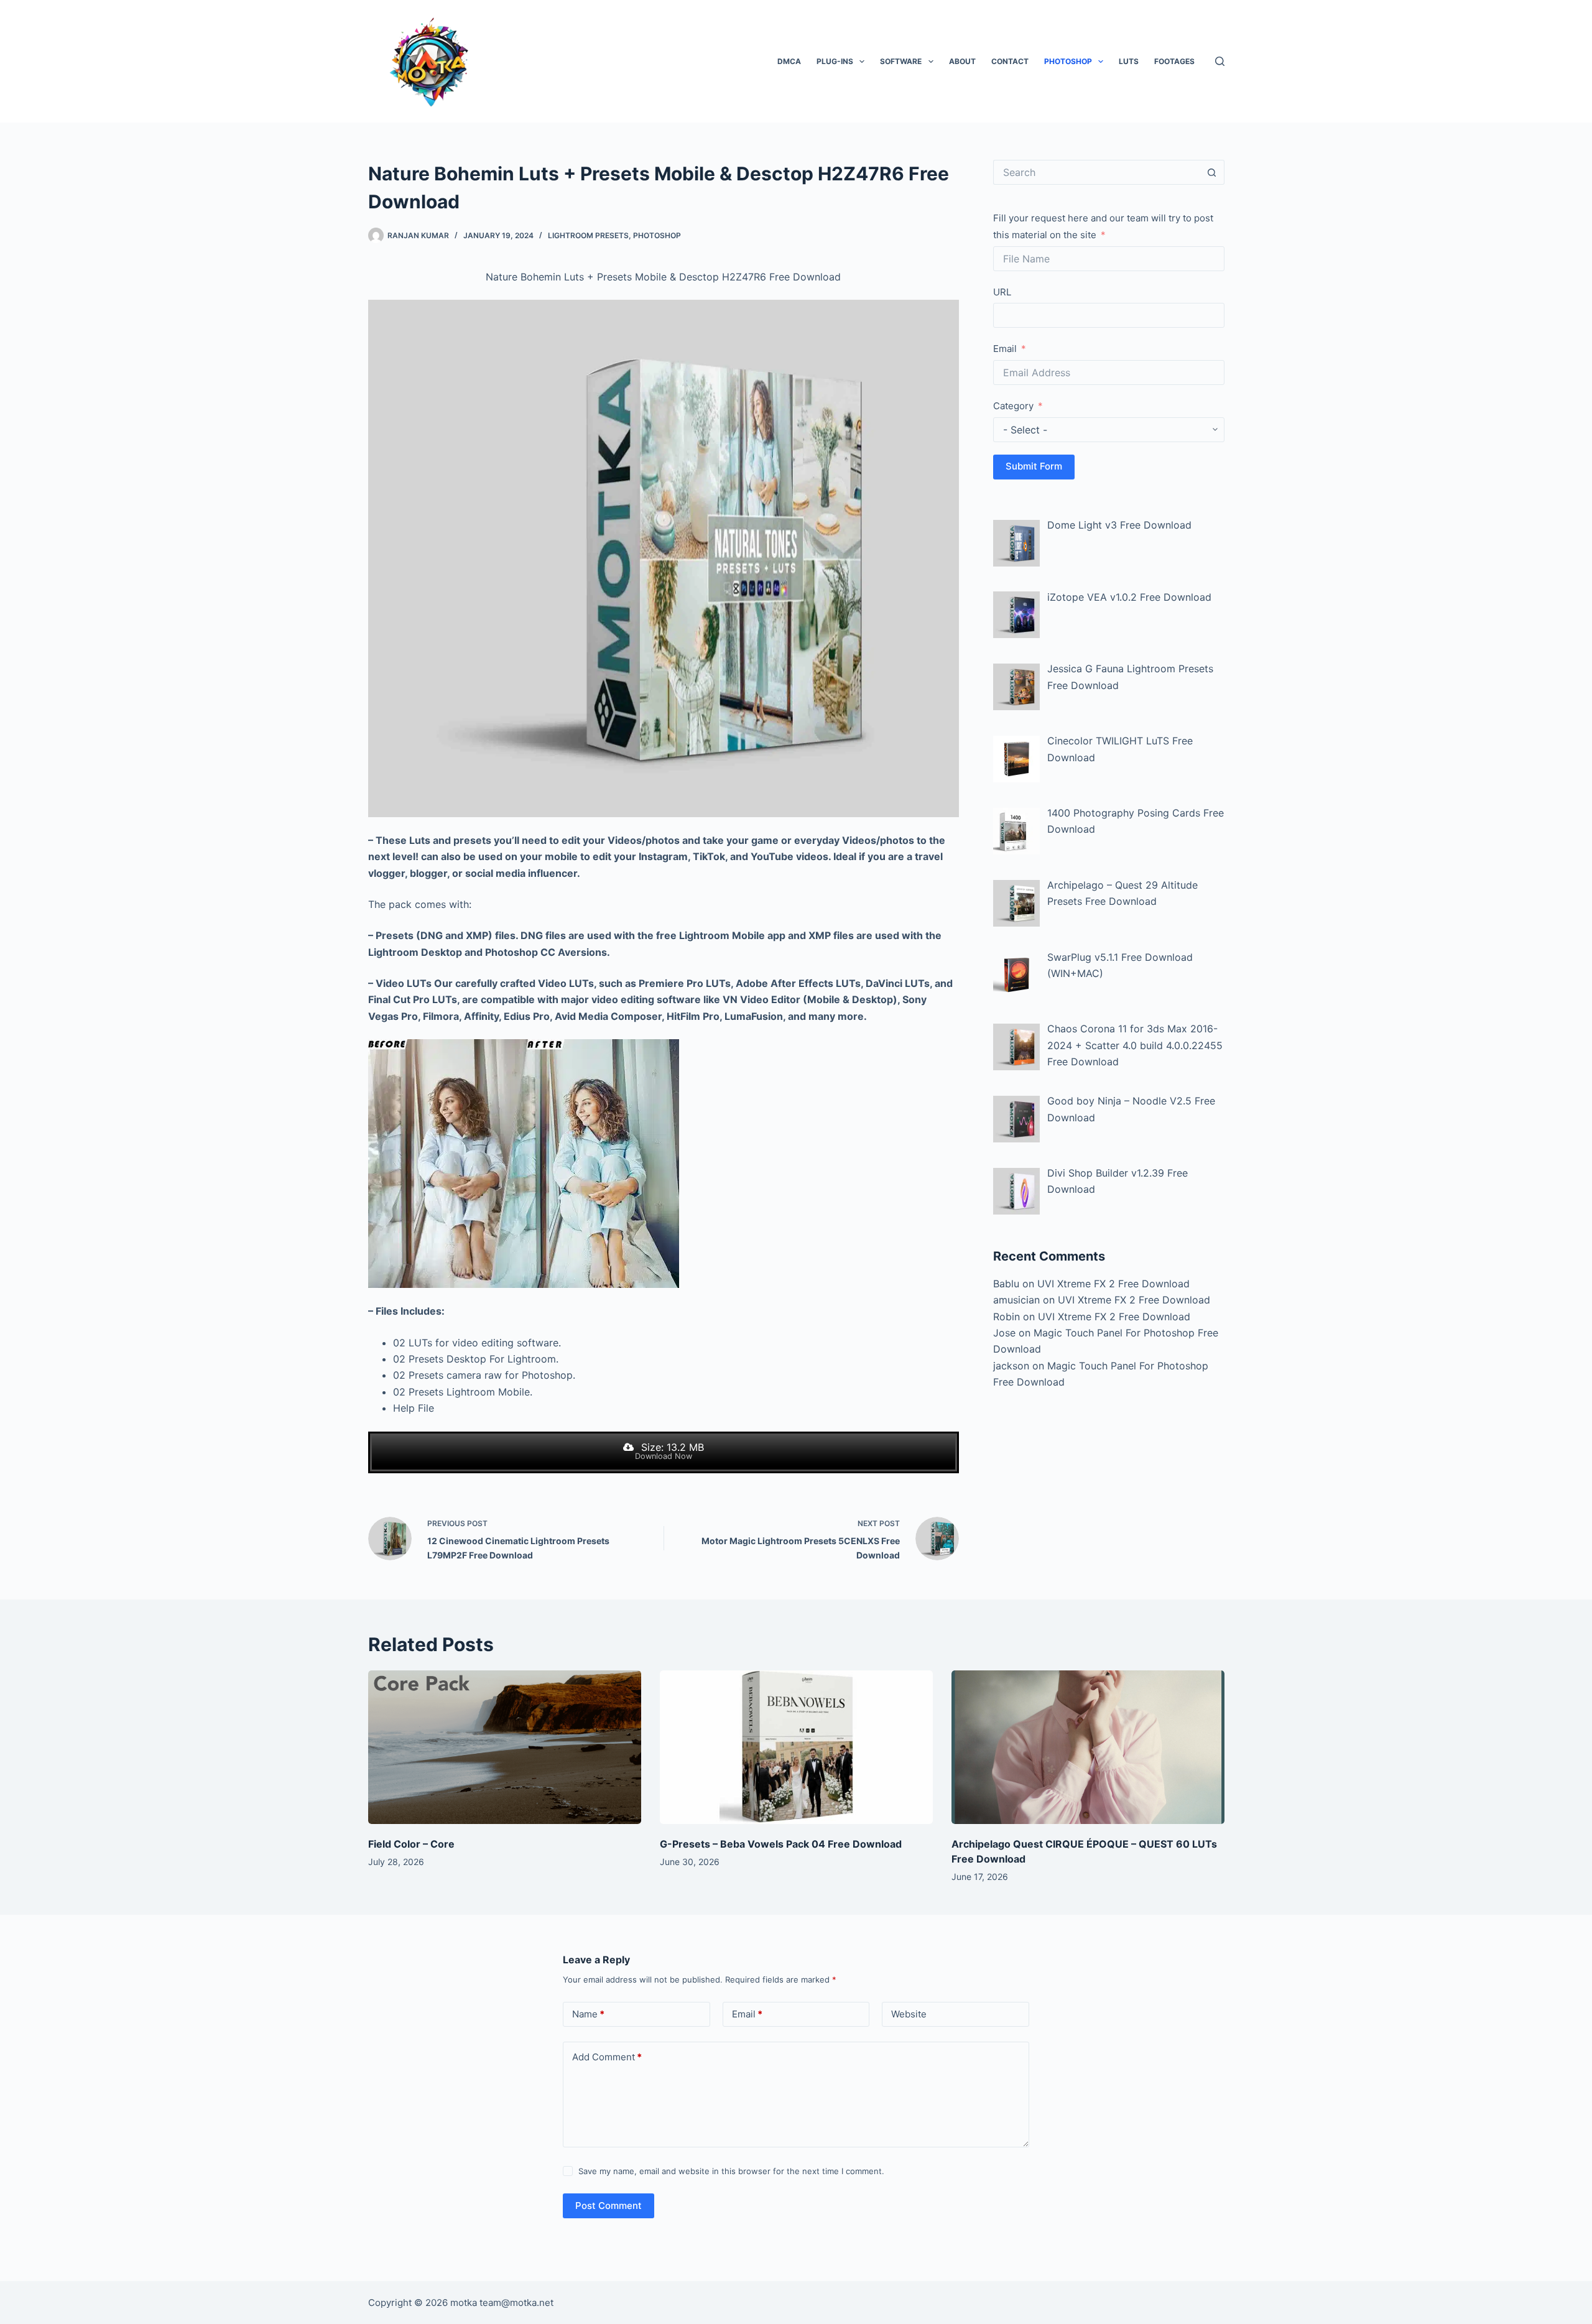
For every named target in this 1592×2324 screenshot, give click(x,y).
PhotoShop (1068, 61)
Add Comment (607, 2057)
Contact (1010, 61)
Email (1005, 349)
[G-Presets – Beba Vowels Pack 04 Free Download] (796, 1747)
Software (901, 61)
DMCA (789, 61)
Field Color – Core (411, 1844)
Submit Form (1034, 466)
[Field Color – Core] (505, 1747)
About (962, 61)
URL (1002, 292)
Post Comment (609, 2206)
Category (1013, 406)
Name (588, 2014)
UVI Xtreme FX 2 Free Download (1113, 1284)
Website (909, 2014)
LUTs (1129, 61)
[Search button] (1212, 172)
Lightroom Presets (588, 235)
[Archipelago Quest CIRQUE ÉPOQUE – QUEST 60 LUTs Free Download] (1088, 1747)
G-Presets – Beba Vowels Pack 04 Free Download (781, 1844)
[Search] (1220, 61)
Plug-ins (835, 61)
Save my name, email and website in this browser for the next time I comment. (731, 2171)
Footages (1174, 61)
